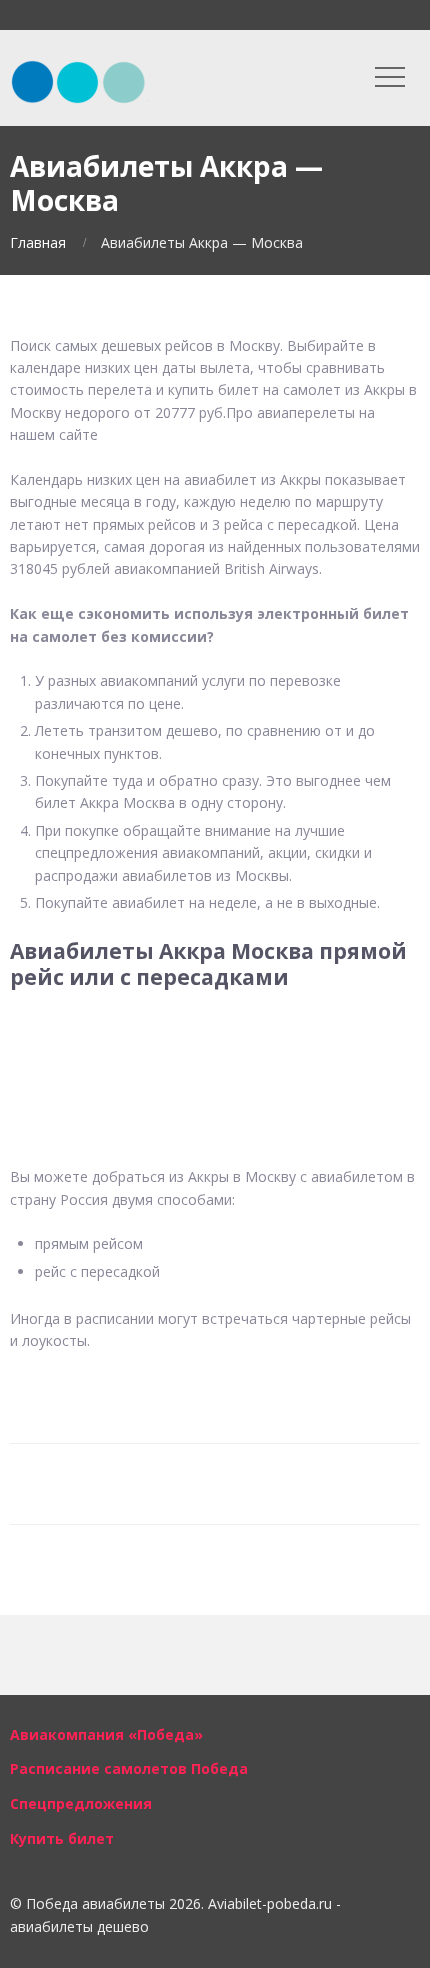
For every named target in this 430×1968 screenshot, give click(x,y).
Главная (38, 242)
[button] (215, 1052)
